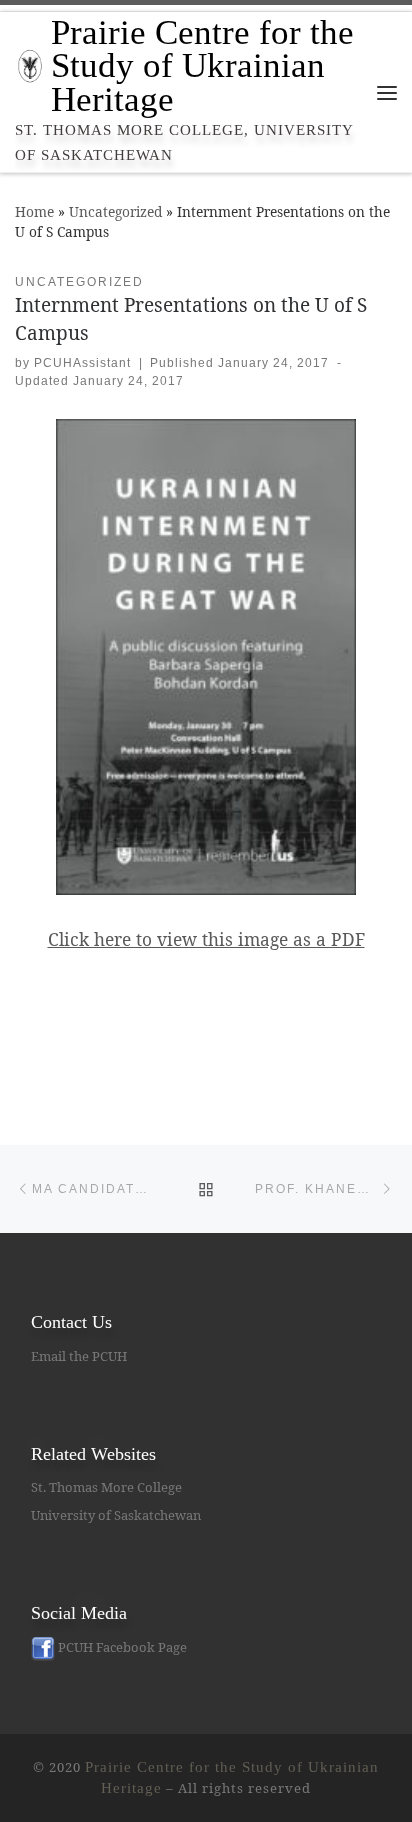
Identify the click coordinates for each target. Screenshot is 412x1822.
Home (34, 211)
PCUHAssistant (82, 363)
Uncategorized (115, 211)
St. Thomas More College (106, 1487)
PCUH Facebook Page (121, 1647)
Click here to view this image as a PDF (206, 939)
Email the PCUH (79, 1356)
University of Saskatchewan (116, 1515)
